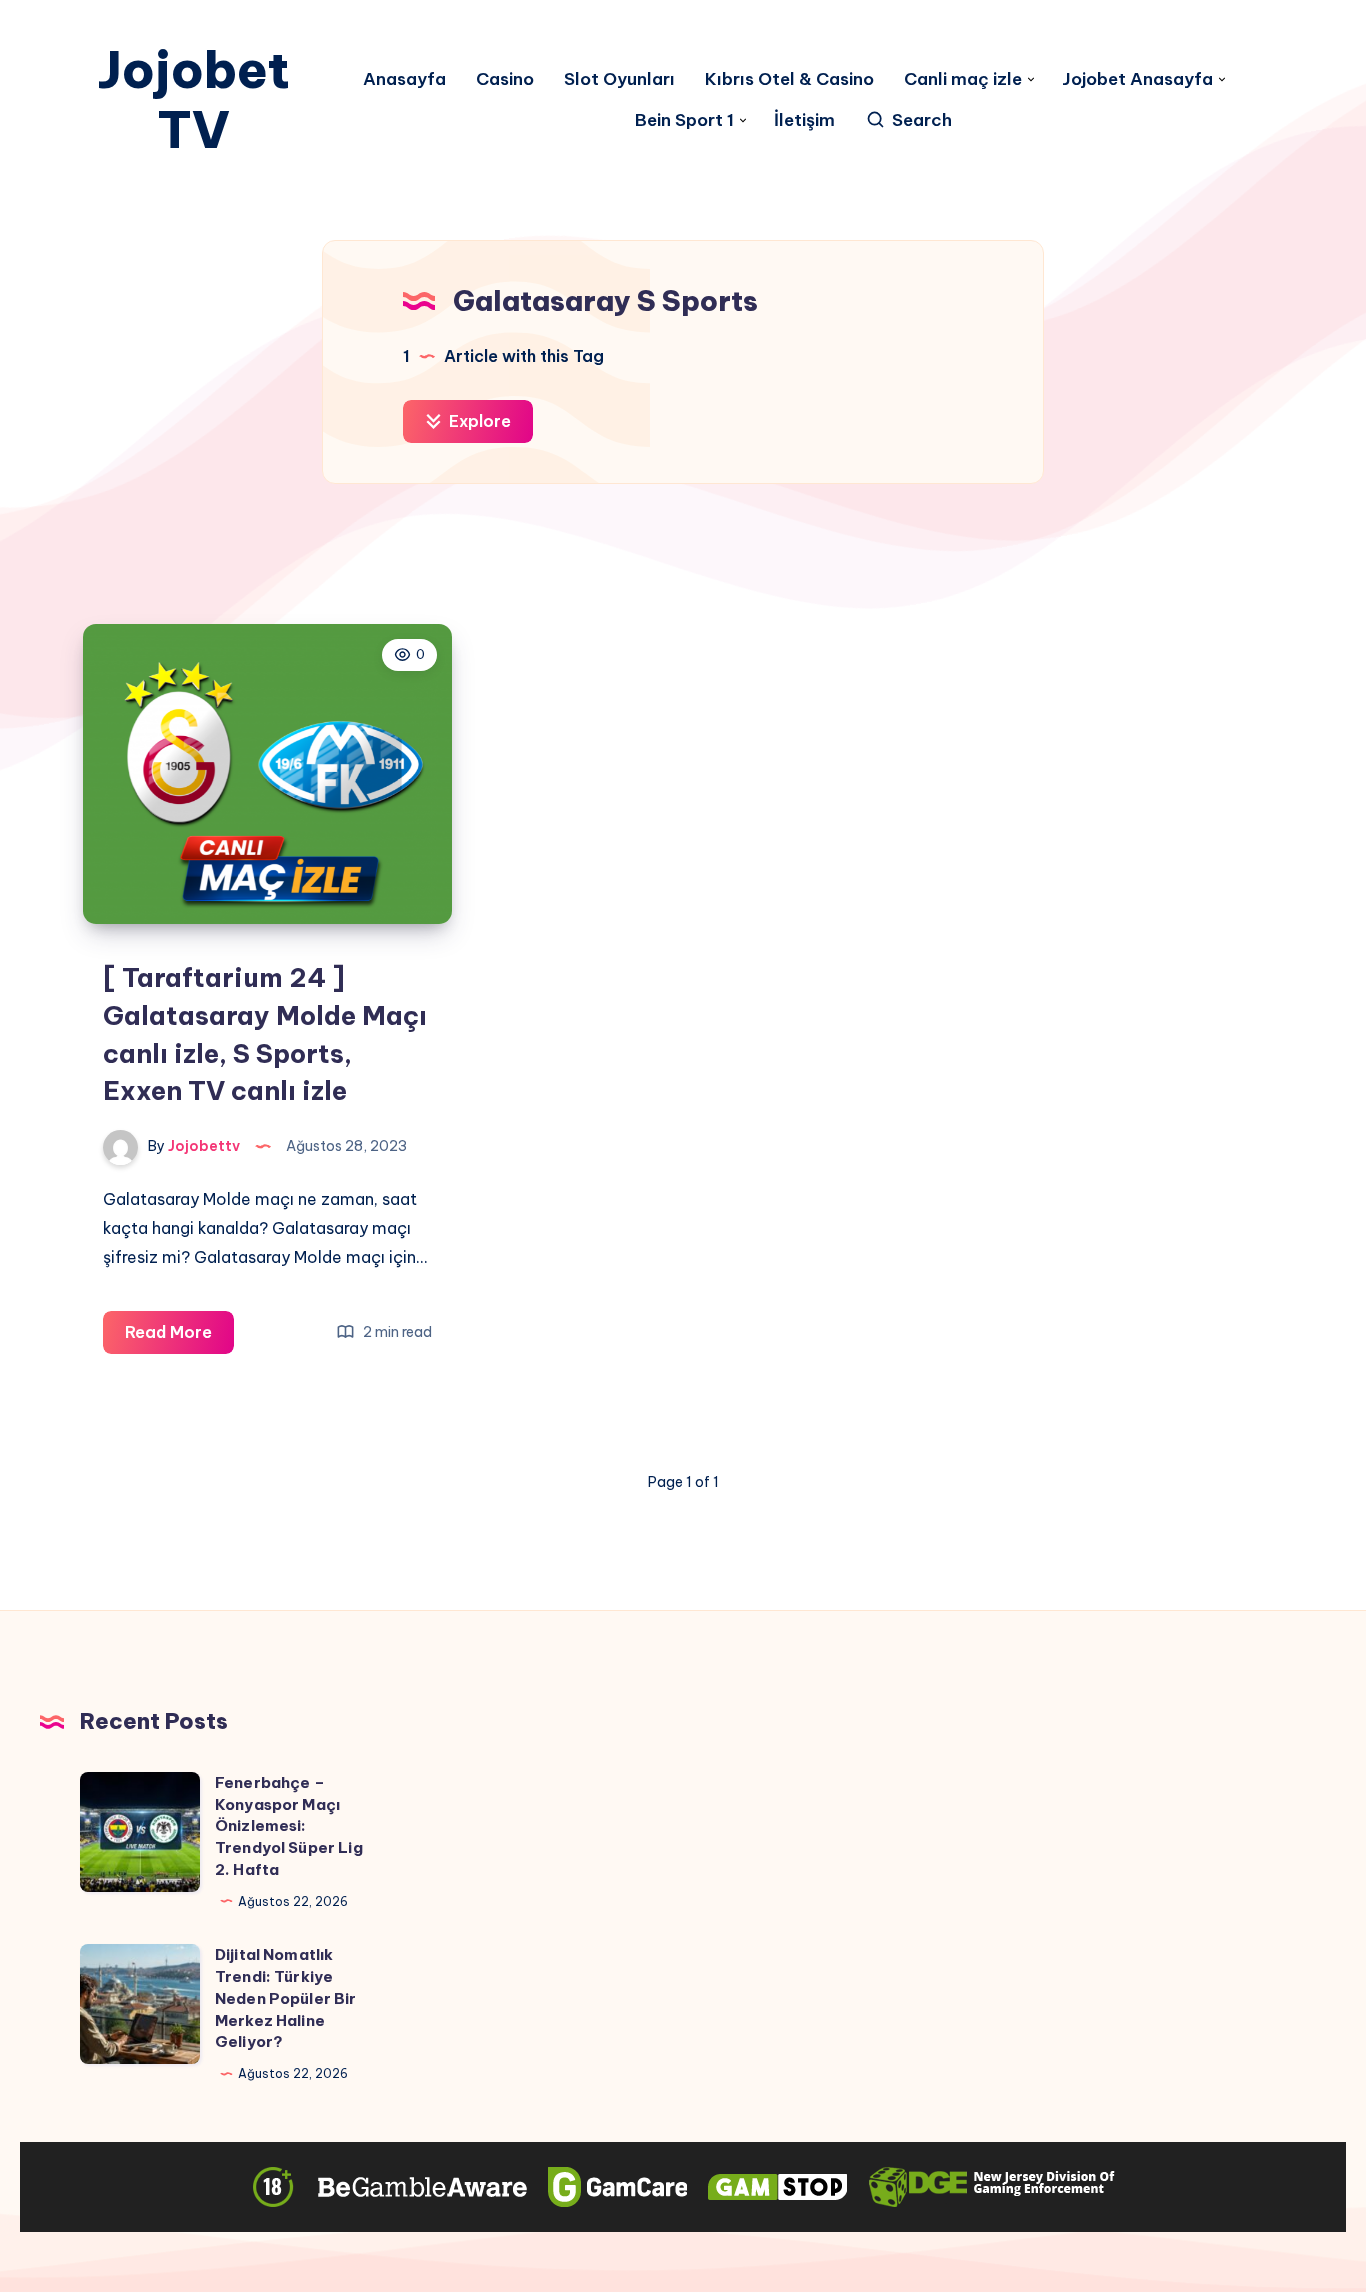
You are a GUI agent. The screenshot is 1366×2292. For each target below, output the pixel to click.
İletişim (804, 120)
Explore (478, 421)
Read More (179, 1337)
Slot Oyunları (619, 79)
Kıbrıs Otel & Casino (789, 79)
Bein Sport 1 (684, 120)
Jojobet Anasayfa (1137, 79)
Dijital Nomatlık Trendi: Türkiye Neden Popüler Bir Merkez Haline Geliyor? (286, 1998)
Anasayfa (404, 79)
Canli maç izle (963, 79)
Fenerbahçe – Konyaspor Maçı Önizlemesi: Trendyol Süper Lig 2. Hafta (289, 1826)
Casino (505, 79)
